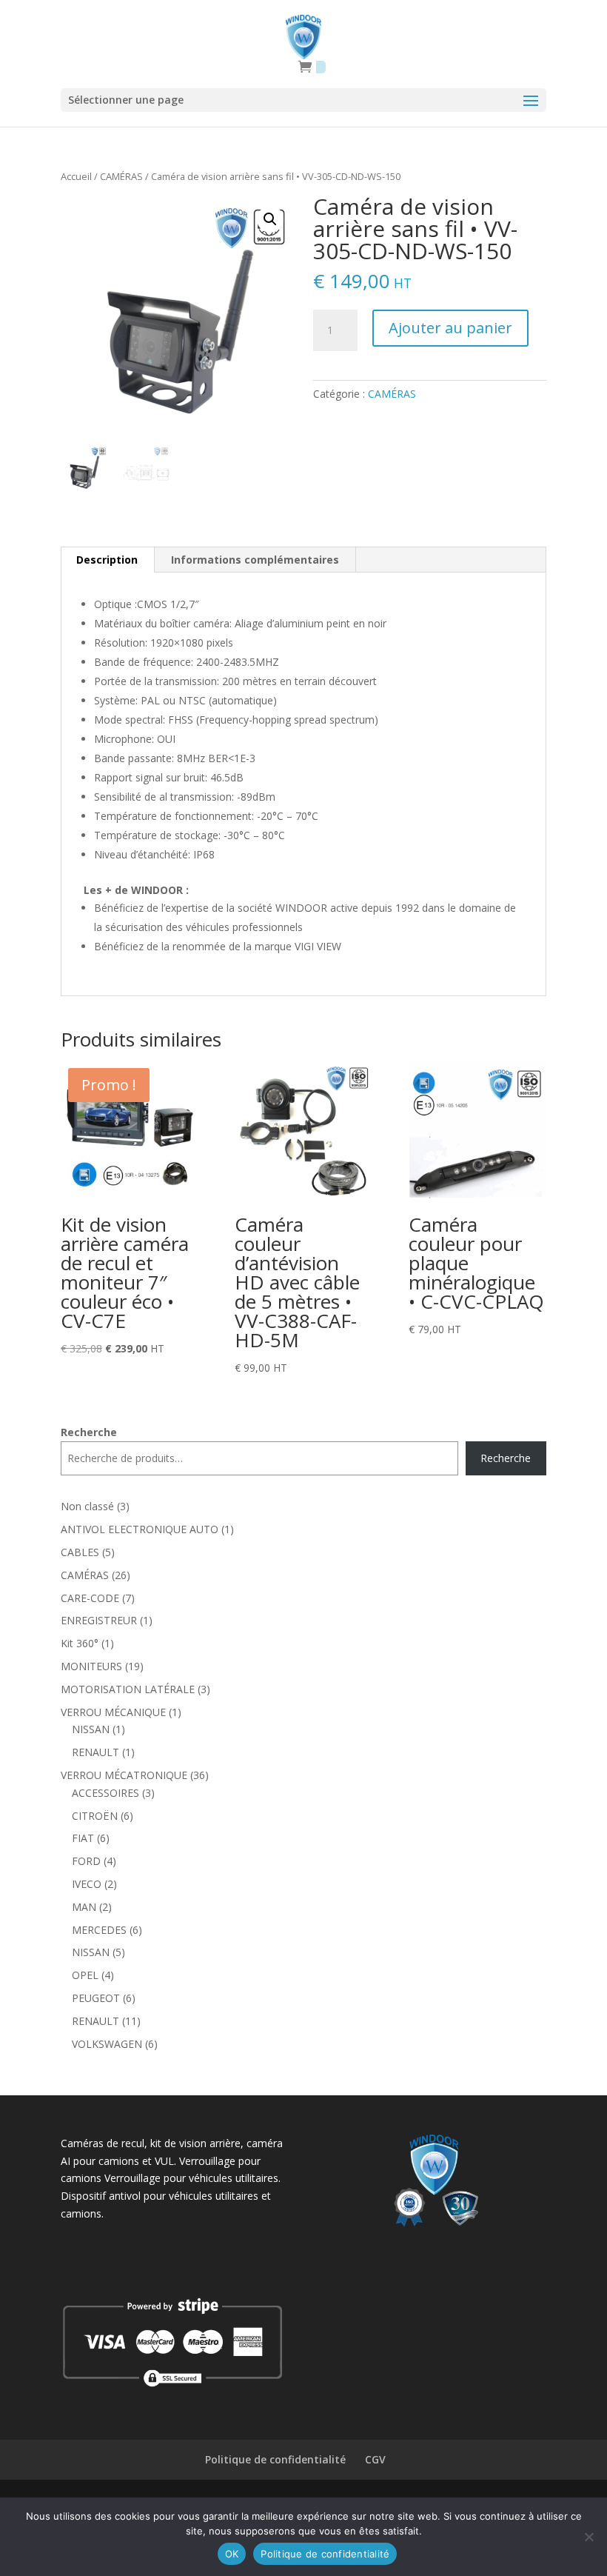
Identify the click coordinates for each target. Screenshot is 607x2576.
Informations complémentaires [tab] (255, 560)
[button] (270, 219)
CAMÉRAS (121, 176)
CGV (375, 2459)
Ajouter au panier (450, 328)
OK (232, 2554)
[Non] (588, 2537)
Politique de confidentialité (275, 2459)
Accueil (76, 176)
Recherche (89, 1432)
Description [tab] (107, 560)
